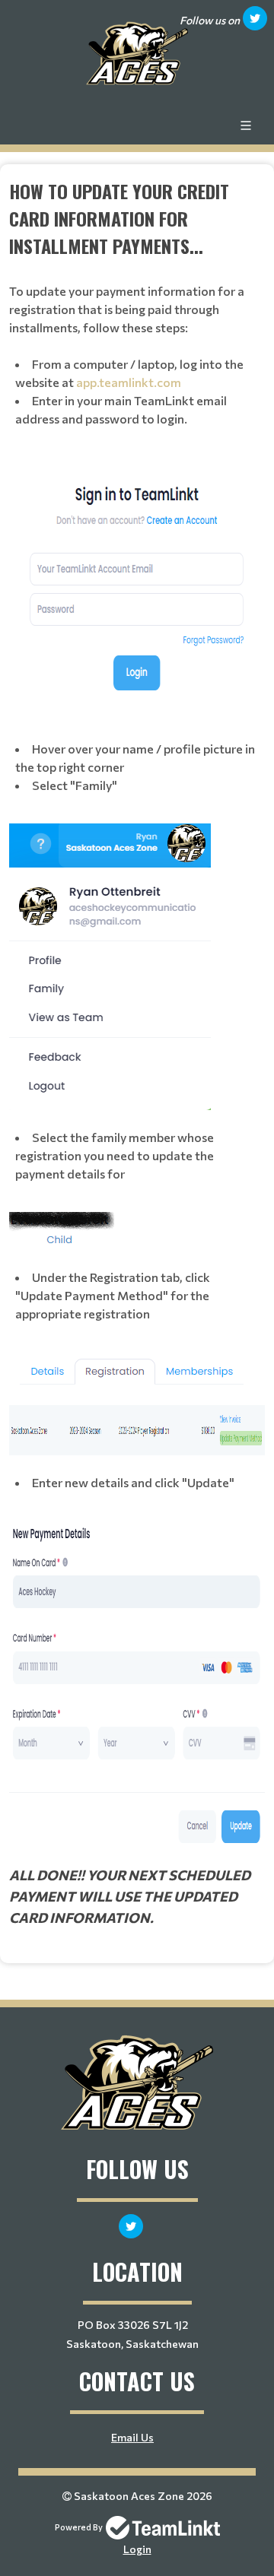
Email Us (132, 2437)
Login (137, 2549)
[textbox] (137, 1053)
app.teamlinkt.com (129, 382)
